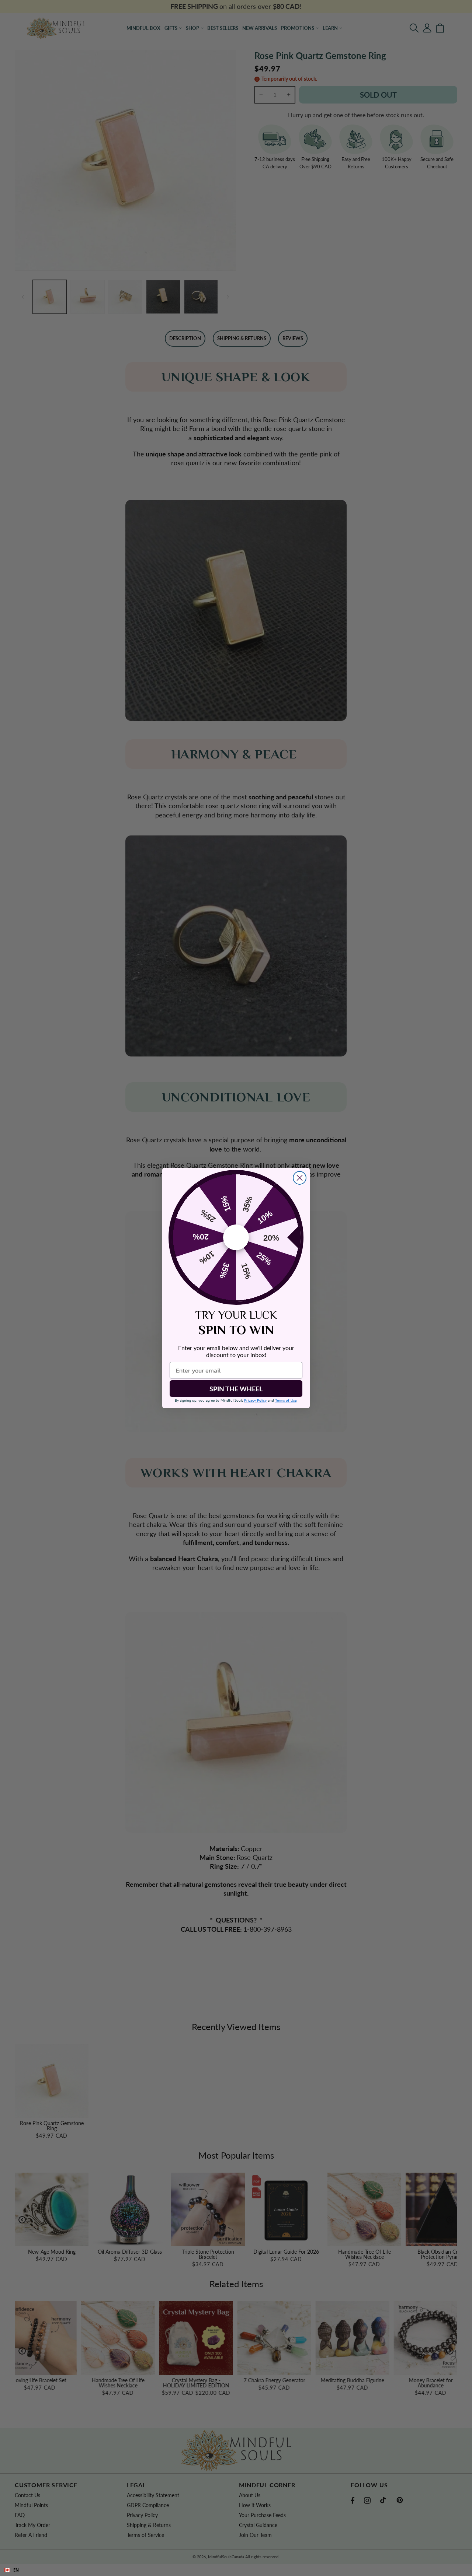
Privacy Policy (255, 1400)
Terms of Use (286, 1400)
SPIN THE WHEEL (236, 1389)
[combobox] (236, 2570)
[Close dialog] (300, 1178)
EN (16, 2570)
